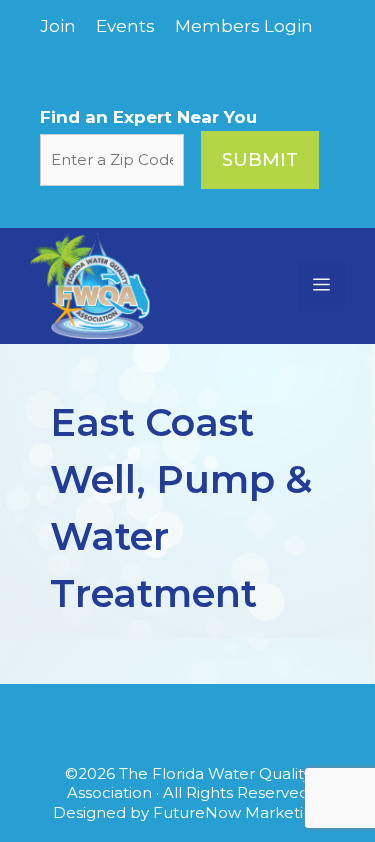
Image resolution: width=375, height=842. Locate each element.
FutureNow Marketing (238, 812)
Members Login (244, 26)
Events (125, 26)
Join (58, 26)
